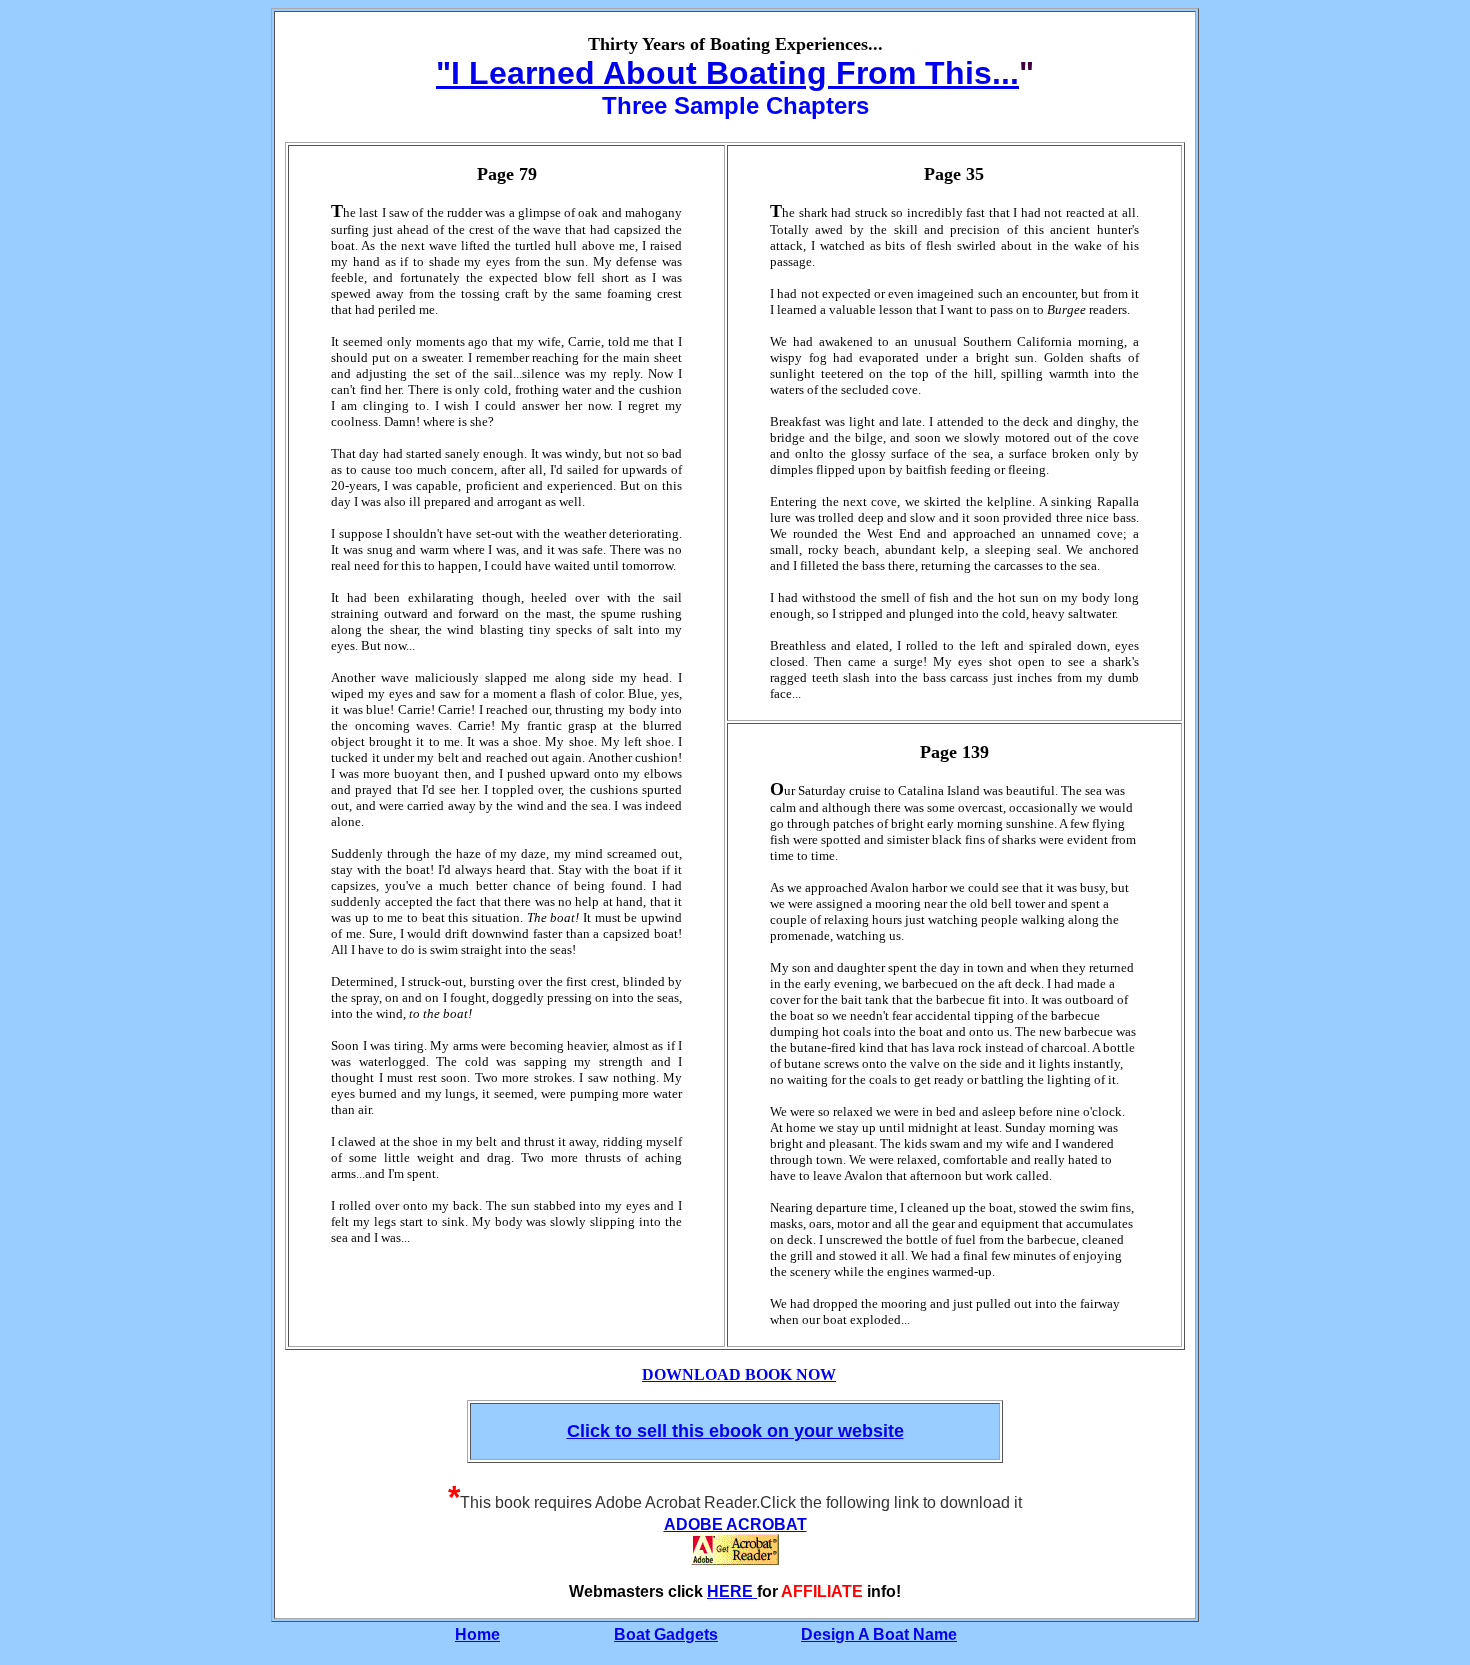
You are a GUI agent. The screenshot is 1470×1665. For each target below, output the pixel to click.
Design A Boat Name (879, 1634)
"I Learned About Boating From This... (727, 73)
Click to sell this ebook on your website (735, 1431)
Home (477, 1634)
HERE (732, 1591)
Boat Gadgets (666, 1634)
